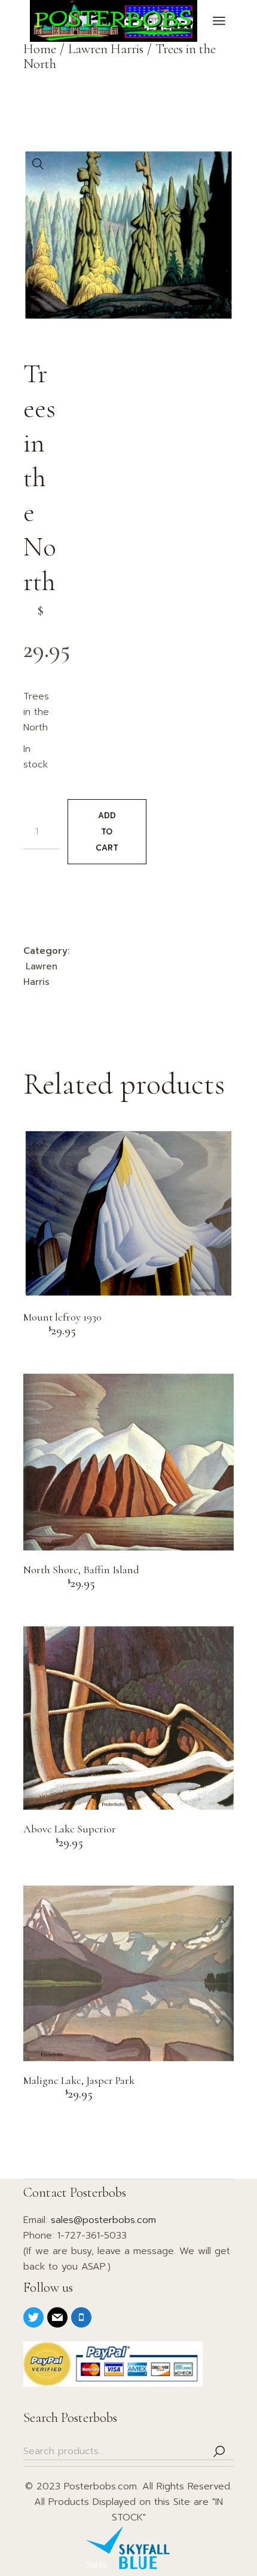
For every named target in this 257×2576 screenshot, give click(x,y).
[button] (38, 164)
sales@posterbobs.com (103, 2220)
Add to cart (107, 832)
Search (219, 2451)
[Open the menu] (219, 21)
